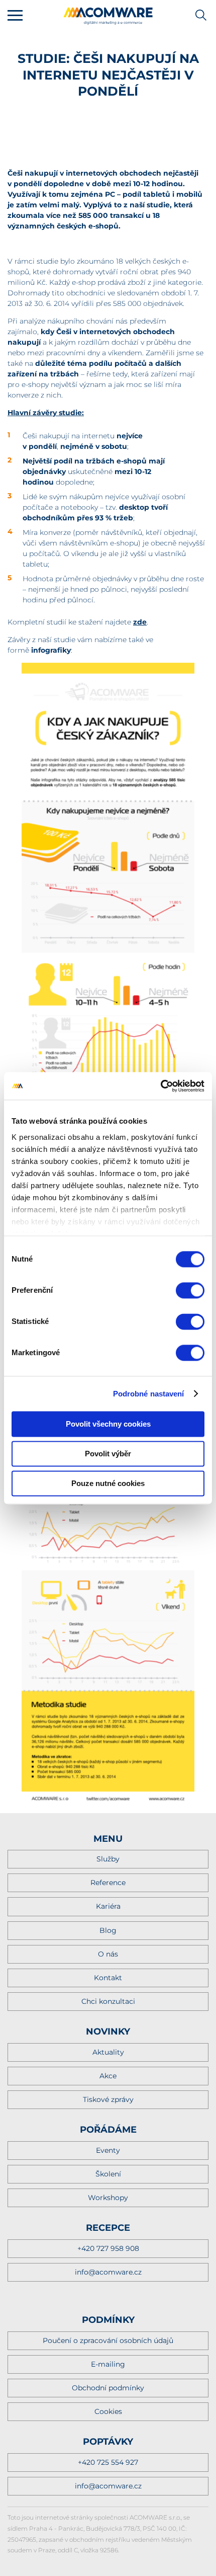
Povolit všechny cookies (108, 1424)
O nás (108, 1954)
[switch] (190, 1290)
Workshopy (108, 2198)
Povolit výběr (108, 1454)
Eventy (108, 2150)
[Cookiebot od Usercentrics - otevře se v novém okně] (160, 1086)
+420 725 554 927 (108, 2462)
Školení (108, 2174)
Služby (108, 1859)
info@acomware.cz (108, 2272)
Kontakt (108, 1978)
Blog (108, 1930)
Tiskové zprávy (108, 2099)
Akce (108, 2076)
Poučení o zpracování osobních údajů (108, 2340)
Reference (108, 1883)
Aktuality (108, 2052)
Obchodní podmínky (108, 2388)
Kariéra (108, 1906)
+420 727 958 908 (108, 2248)
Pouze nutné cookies (108, 1483)
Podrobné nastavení (149, 1394)
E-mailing (108, 2364)
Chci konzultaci (108, 2001)
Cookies (108, 2411)
